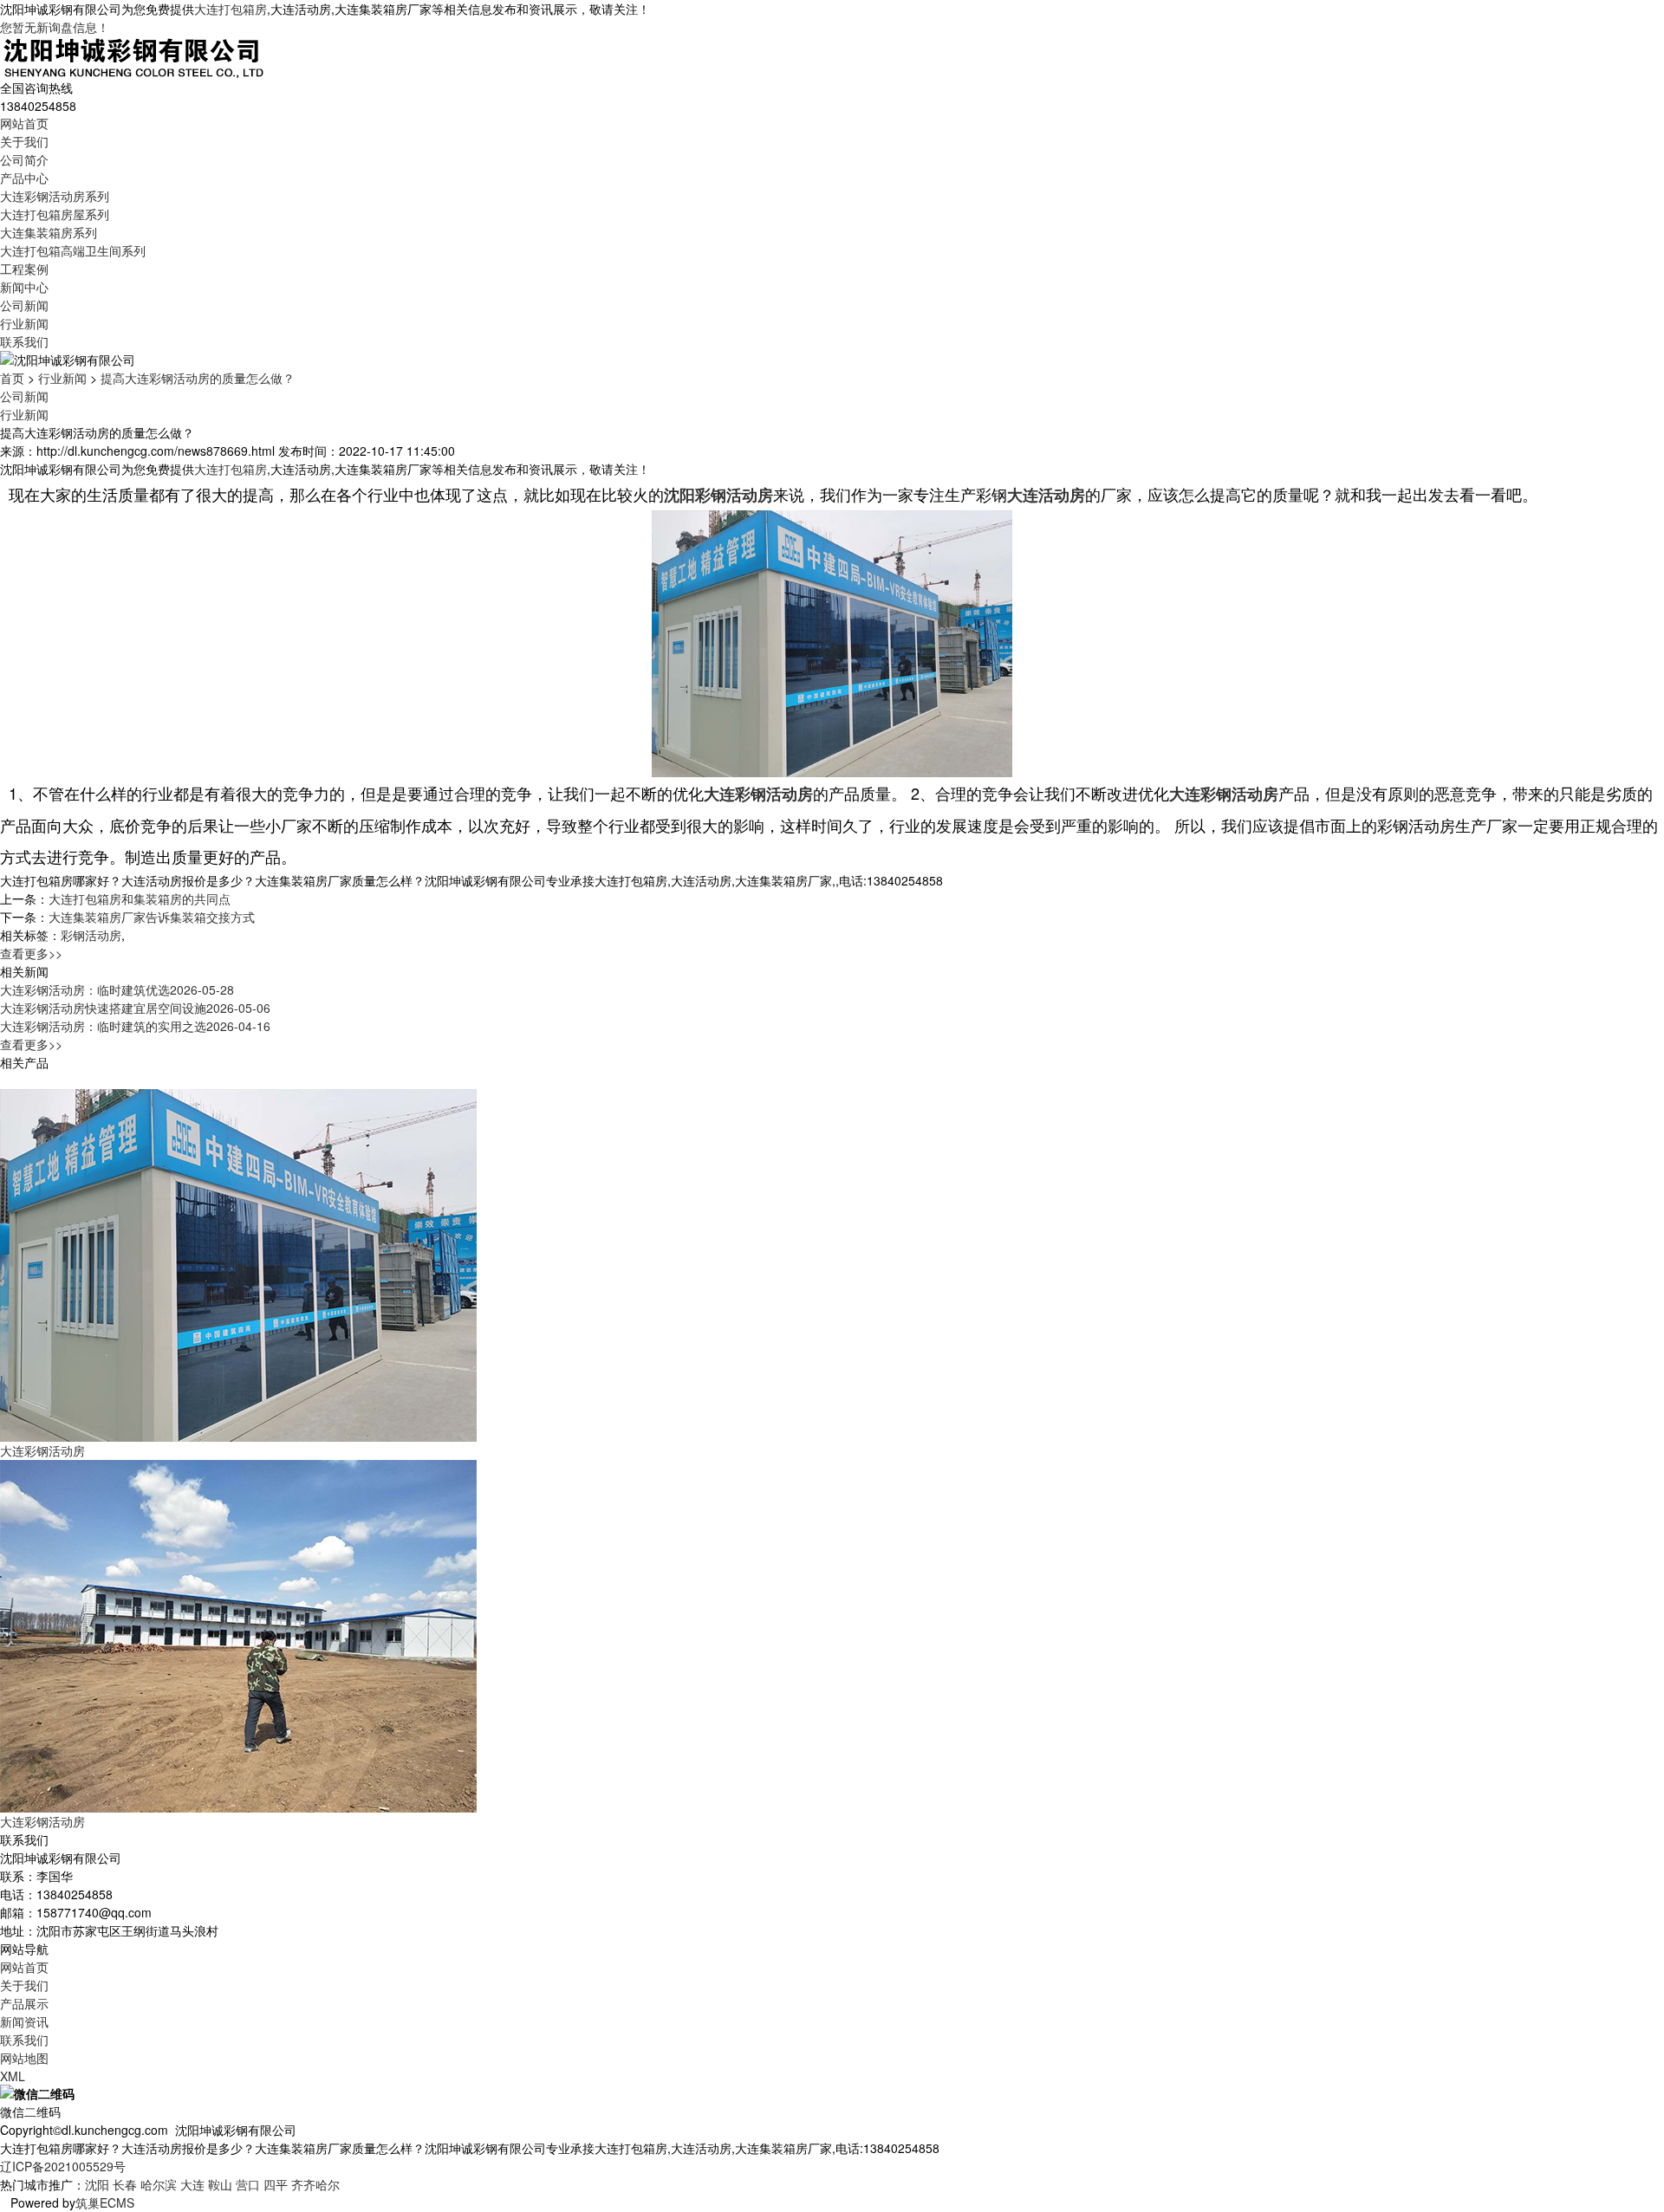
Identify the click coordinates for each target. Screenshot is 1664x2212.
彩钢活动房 (91, 935)
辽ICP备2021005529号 (63, 2166)
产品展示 (24, 2003)
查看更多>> (31, 953)
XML (13, 2076)
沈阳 (97, 2184)
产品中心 (24, 178)
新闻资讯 (24, 2021)
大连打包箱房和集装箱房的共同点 (140, 898)
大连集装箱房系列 (49, 232)
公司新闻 (24, 305)
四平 (276, 2184)
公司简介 (24, 159)
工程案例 (24, 269)
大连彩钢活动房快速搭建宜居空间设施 (135, 1008)
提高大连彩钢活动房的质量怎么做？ (198, 378)
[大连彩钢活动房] (238, 1263)
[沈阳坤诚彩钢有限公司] (134, 55)
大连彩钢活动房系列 (55, 196)
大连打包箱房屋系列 (55, 214)
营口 (248, 2184)
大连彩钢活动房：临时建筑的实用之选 (135, 1026)
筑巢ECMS (105, 2202)
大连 (192, 2184)
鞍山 (220, 2184)
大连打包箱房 (231, 9)
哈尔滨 (159, 2184)
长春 (125, 2184)
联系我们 (24, 341)
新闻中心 (24, 287)
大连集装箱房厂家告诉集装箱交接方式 (152, 917)
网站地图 (24, 2058)
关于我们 (24, 141)
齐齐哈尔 (315, 2184)
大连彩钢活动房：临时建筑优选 (117, 989)
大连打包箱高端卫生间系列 (73, 250)
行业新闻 (24, 323)
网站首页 (24, 123)
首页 (12, 378)
